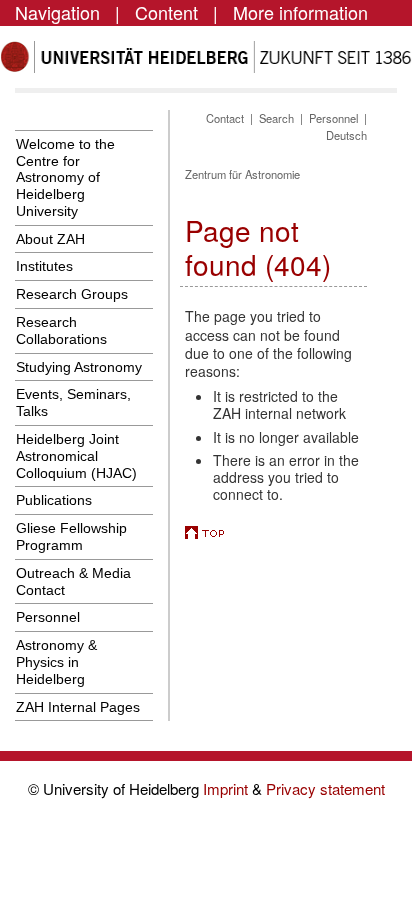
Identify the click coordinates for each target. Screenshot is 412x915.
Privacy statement (325, 788)
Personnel (48, 617)
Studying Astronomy (79, 367)
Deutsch (346, 135)
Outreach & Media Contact (73, 581)
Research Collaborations (61, 330)
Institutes (44, 266)
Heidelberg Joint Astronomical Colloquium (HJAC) (76, 456)
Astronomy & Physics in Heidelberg (56, 662)
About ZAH (50, 239)
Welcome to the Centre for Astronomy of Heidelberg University (65, 177)
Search (276, 118)
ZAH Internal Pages (78, 707)
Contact (225, 118)
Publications (54, 500)
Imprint (227, 788)
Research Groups (72, 294)
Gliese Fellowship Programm (71, 536)
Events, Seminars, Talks (73, 402)
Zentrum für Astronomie (242, 174)
